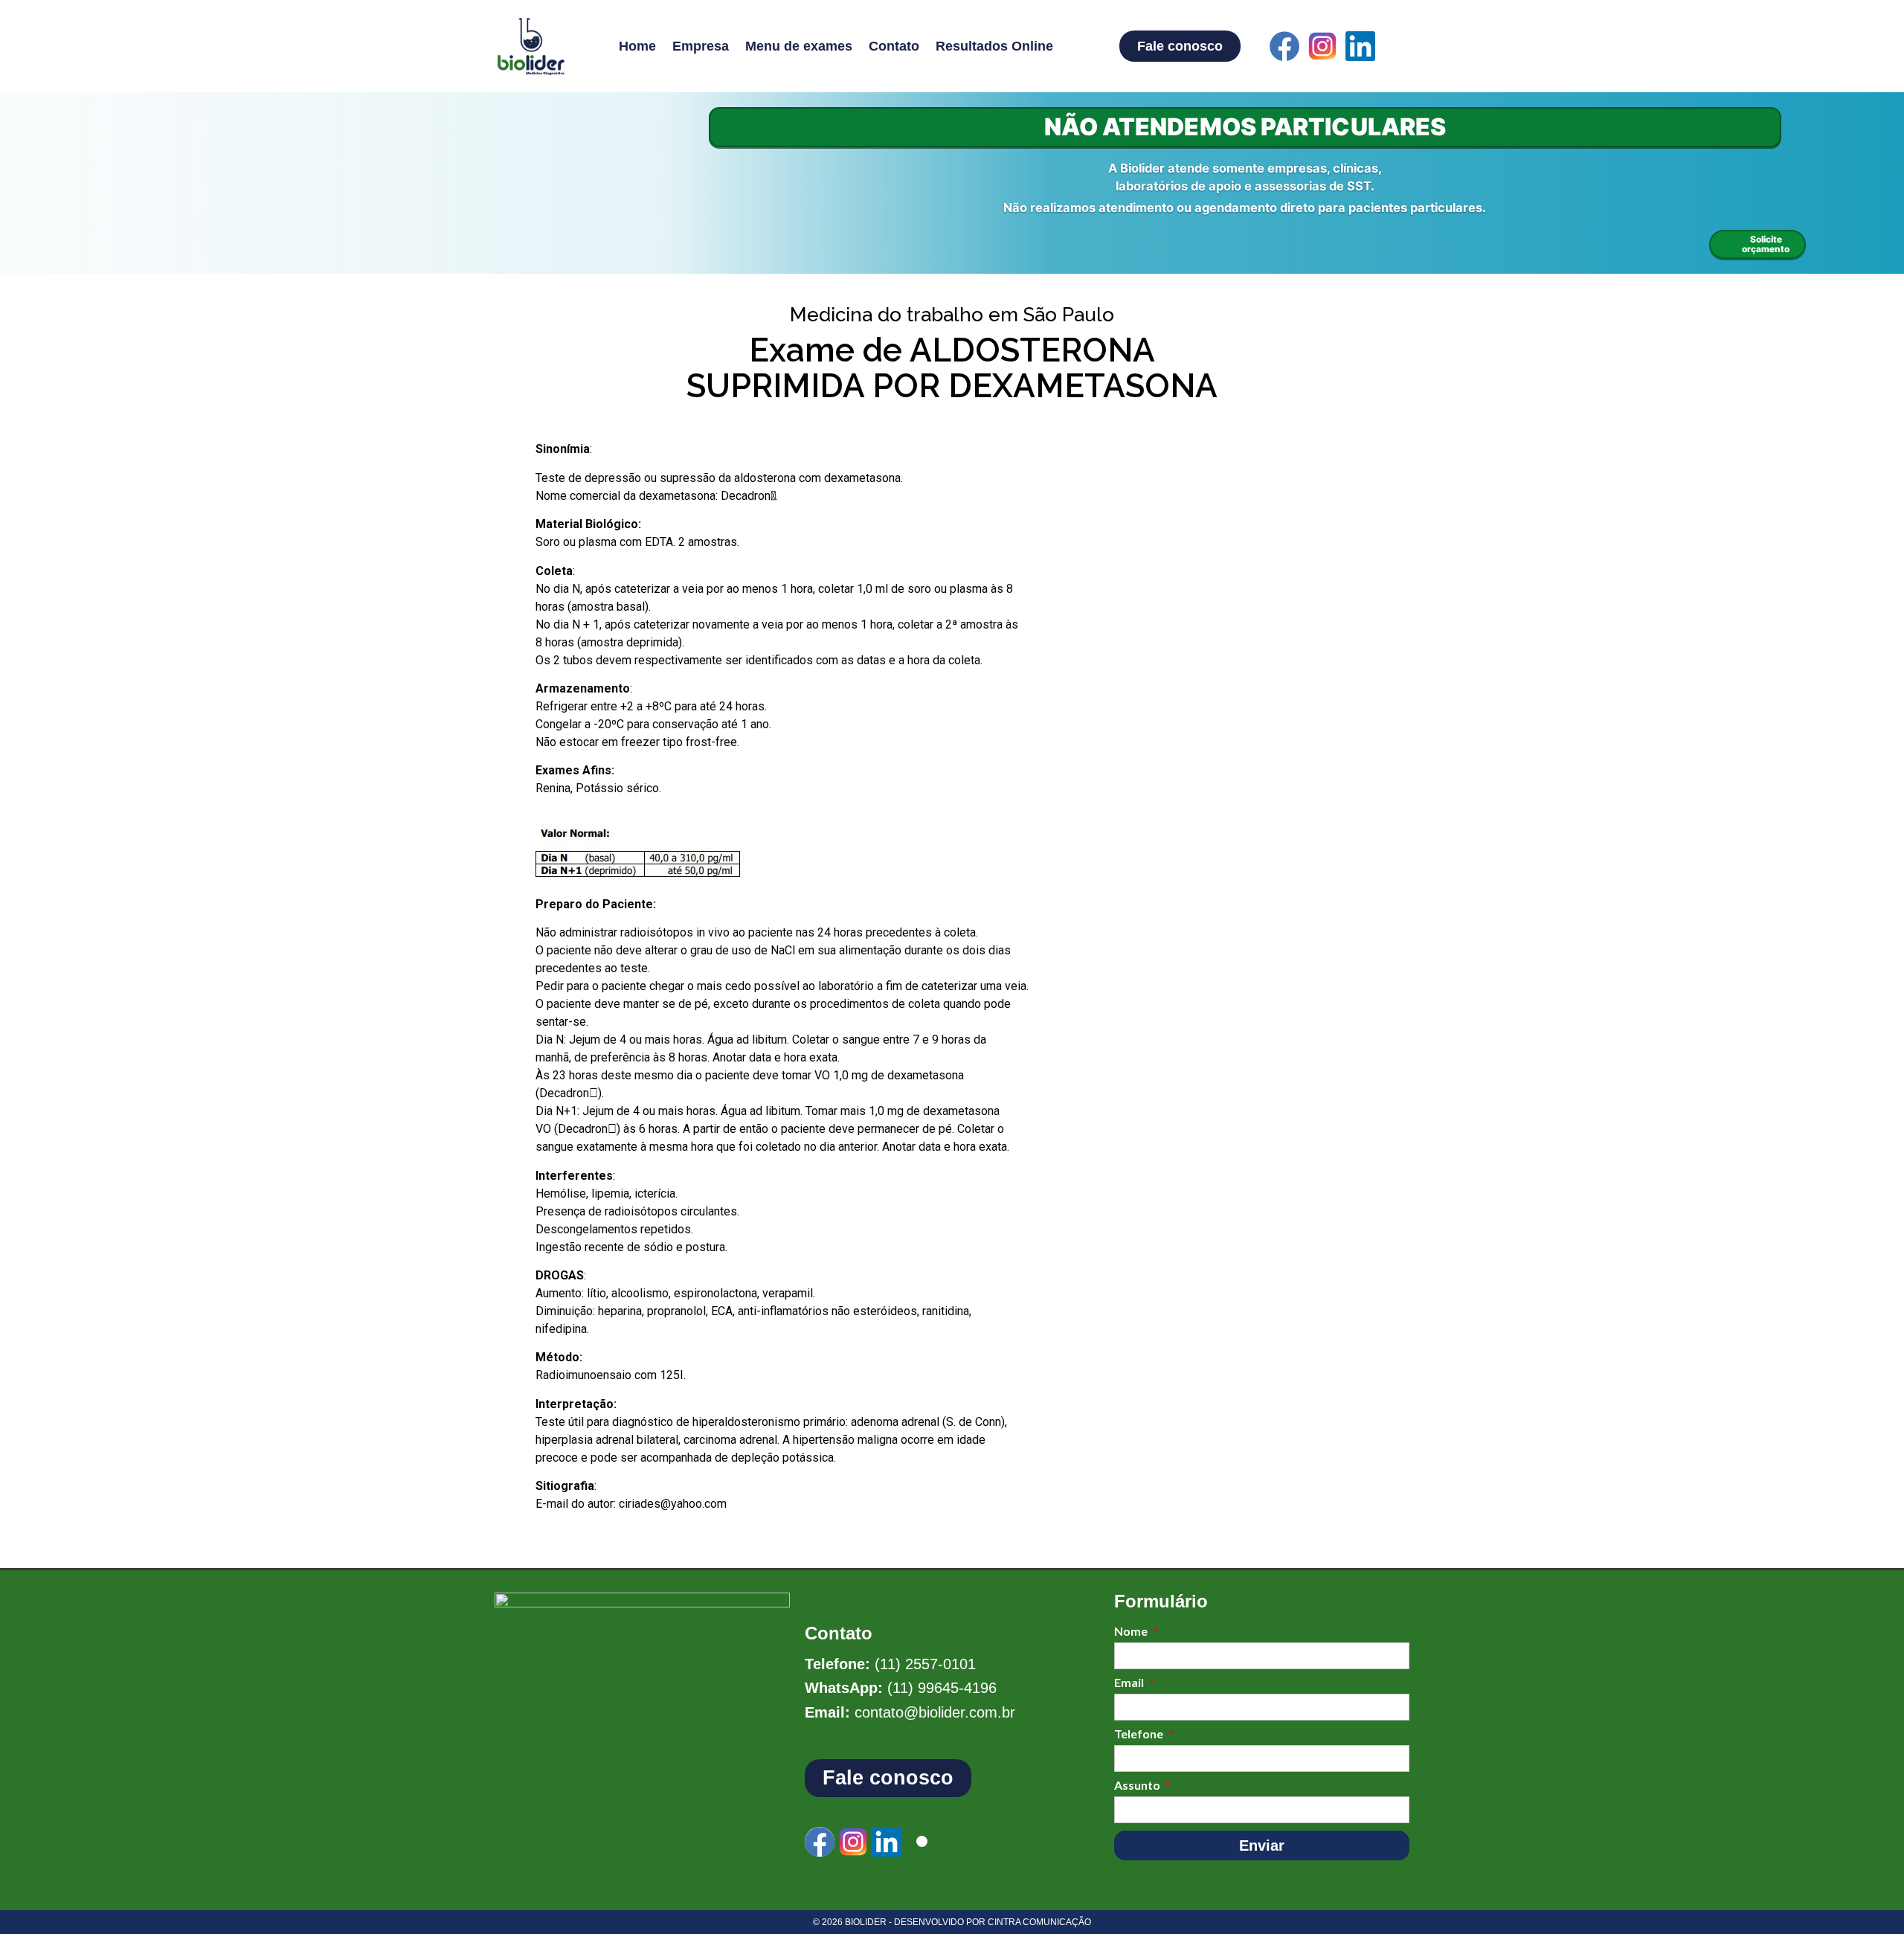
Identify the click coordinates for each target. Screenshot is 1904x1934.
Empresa (701, 46)
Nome (1132, 1632)
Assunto (1138, 1786)
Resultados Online (994, 46)
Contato (894, 46)
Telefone (1140, 1734)
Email (1130, 1683)
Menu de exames (799, 46)
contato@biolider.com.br (935, 1712)
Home (637, 46)
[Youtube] (1398, 46)
